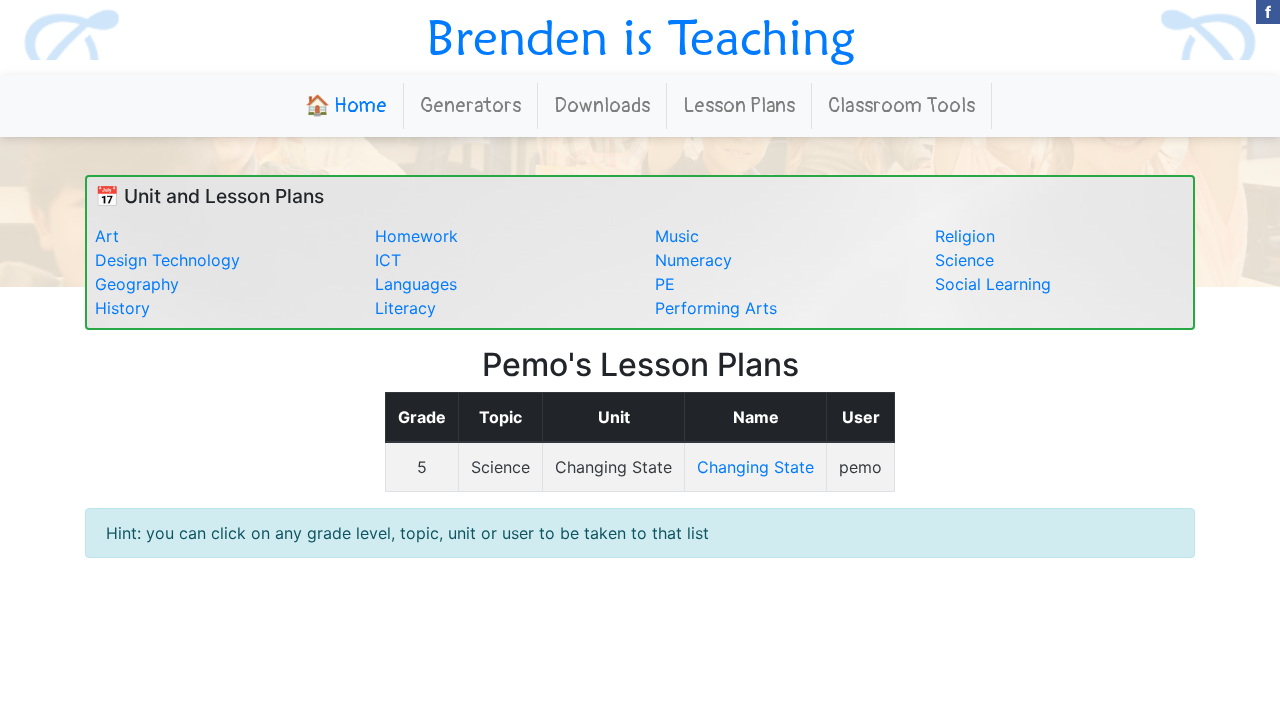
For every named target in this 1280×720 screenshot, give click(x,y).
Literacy (405, 308)
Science (964, 260)
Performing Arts (716, 308)
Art (107, 236)
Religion (965, 236)
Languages (416, 284)
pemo (860, 467)
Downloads (602, 105)
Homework (416, 236)
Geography (137, 284)
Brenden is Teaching (640, 37)
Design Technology (167, 260)
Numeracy (693, 260)
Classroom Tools (901, 105)
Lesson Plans (739, 105)
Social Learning (993, 284)
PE (665, 284)
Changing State (613, 467)
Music (677, 236)
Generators (470, 105)
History (122, 308)
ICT (388, 260)
